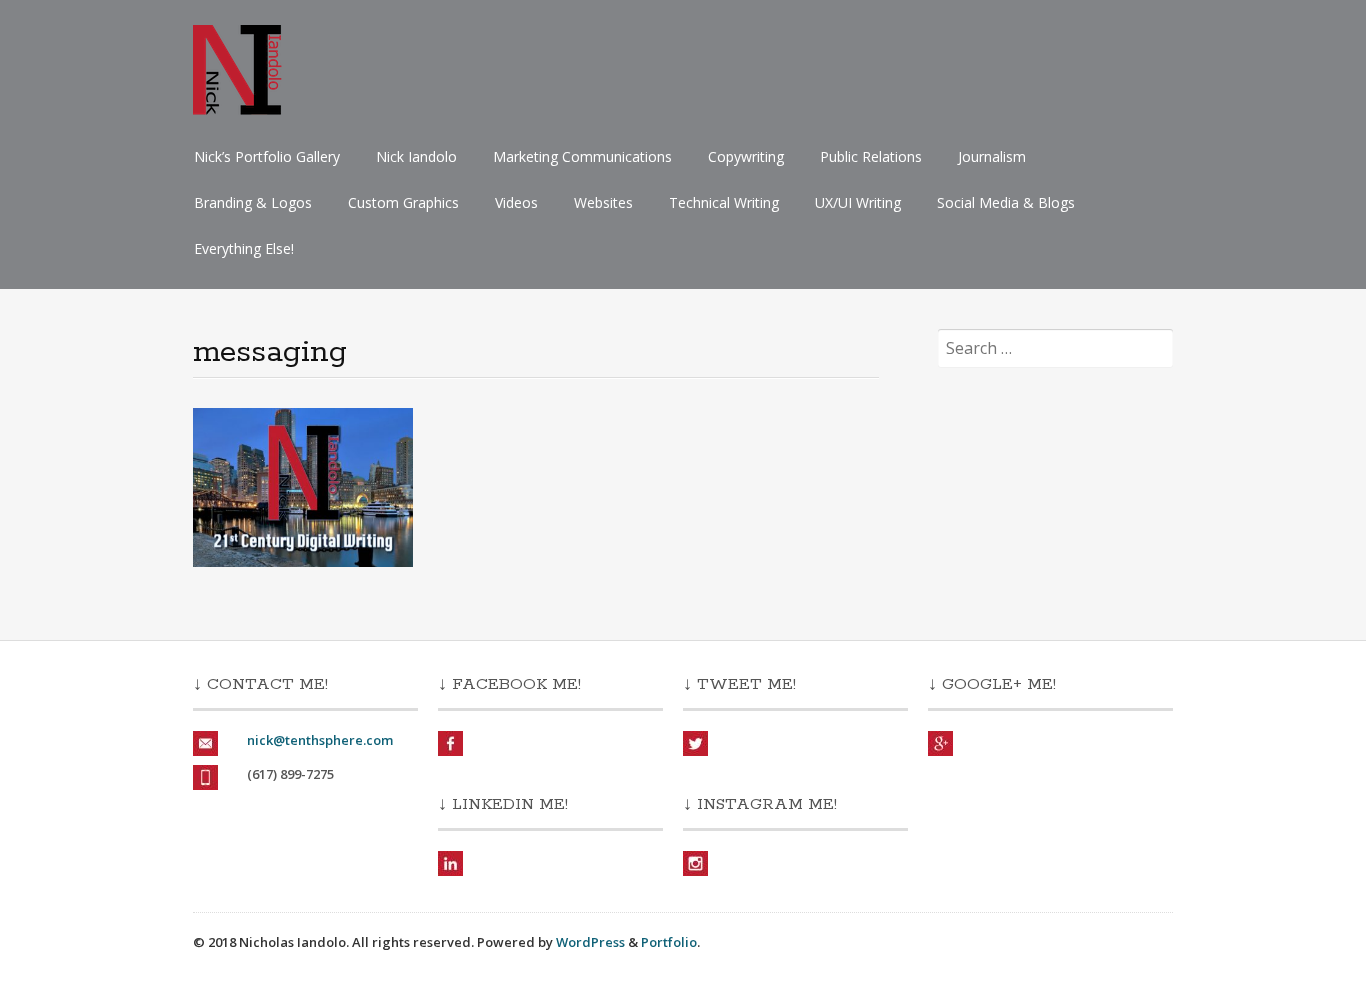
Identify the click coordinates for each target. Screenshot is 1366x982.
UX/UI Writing (858, 202)
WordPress (590, 942)
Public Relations (871, 156)
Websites (603, 202)
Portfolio (669, 942)
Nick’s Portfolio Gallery (267, 156)
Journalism (992, 156)
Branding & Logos (253, 202)
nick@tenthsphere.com (320, 740)
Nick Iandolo (416, 156)
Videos (516, 202)
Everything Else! (244, 248)
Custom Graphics (403, 202)
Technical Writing (724, 202)
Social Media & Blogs (1006, 202)
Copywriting (746, 156)
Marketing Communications (582, 156)
